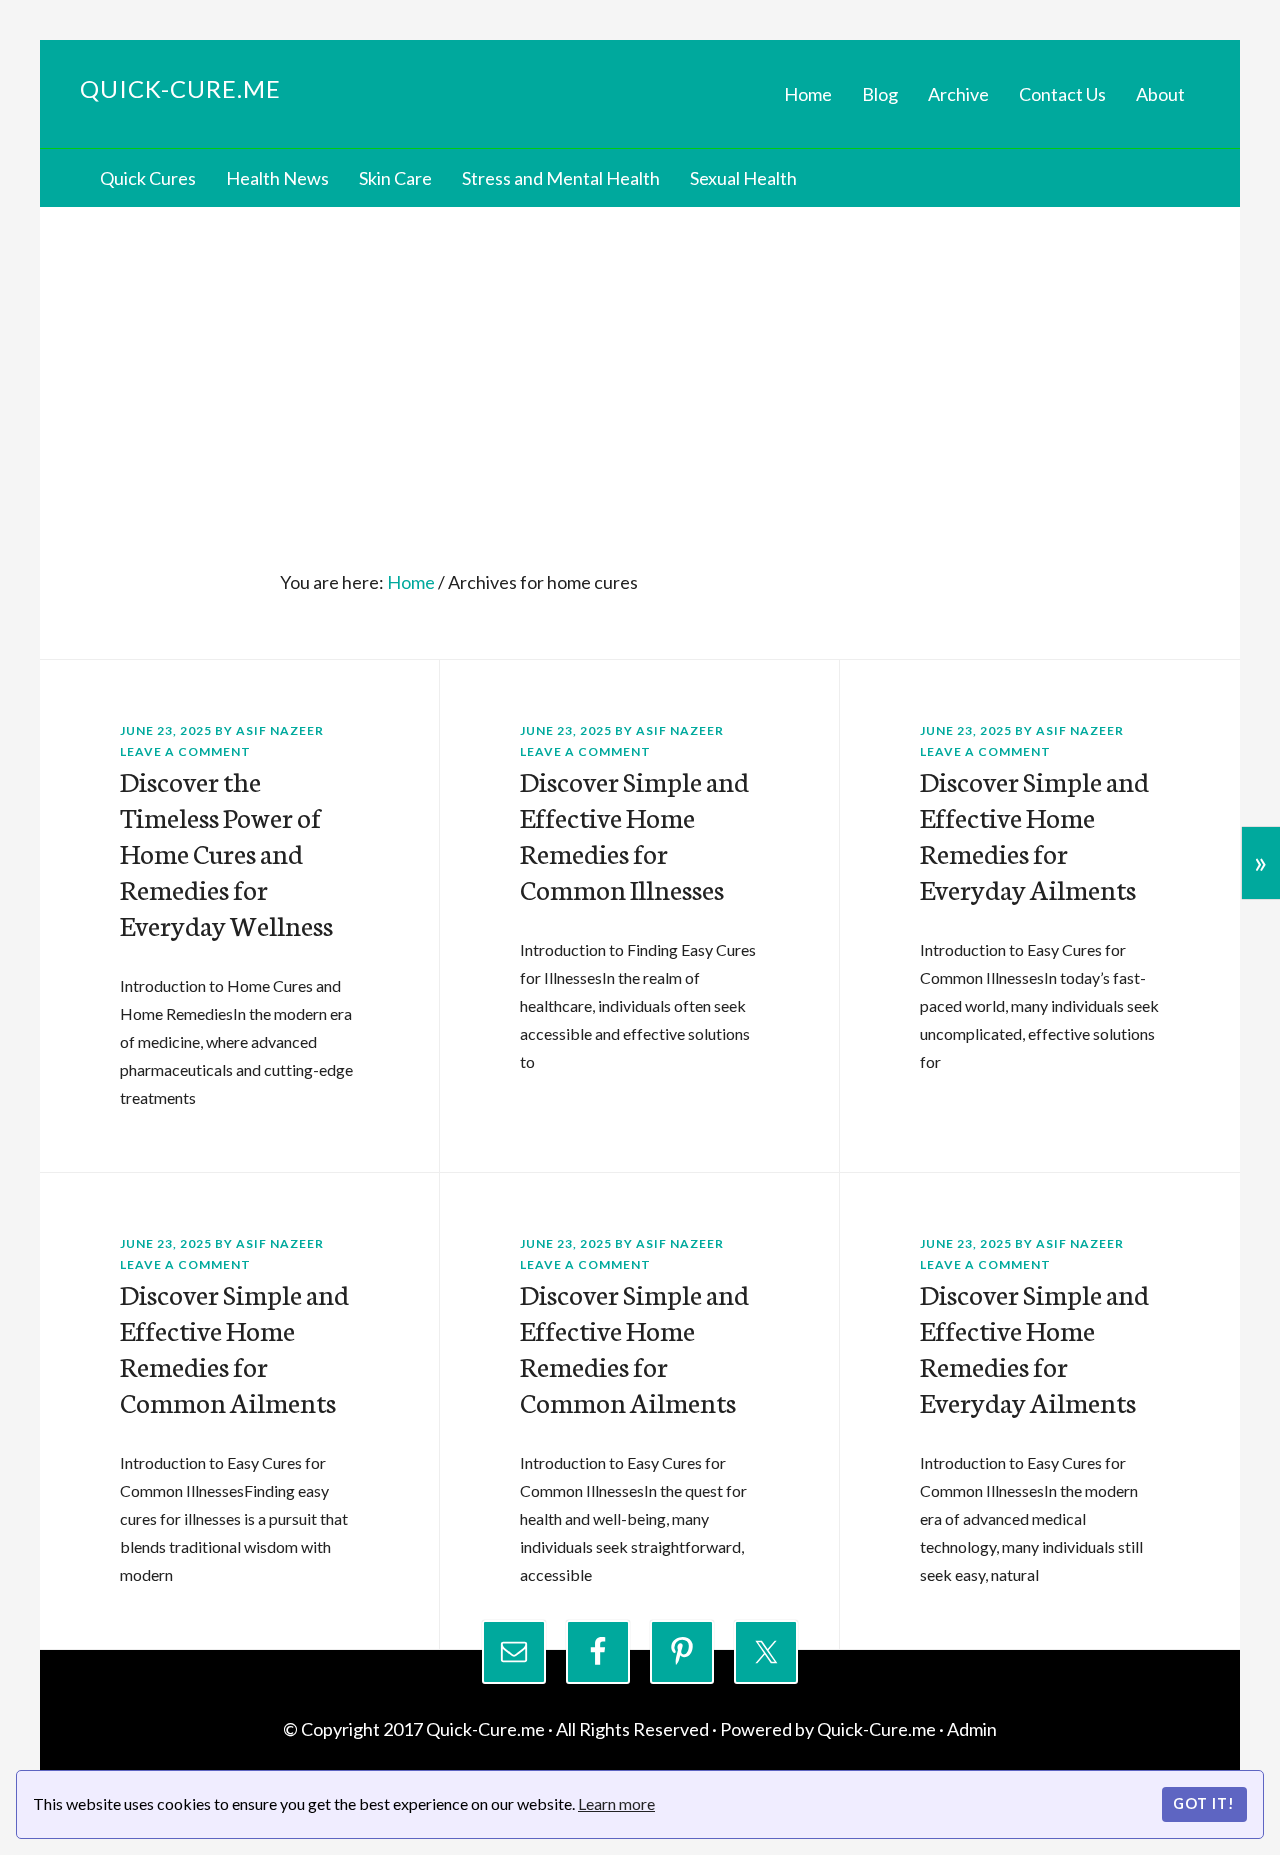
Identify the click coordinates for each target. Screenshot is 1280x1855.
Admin (972, 1729)
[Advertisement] (640, 357)
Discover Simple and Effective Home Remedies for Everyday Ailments (1034, 834)
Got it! (1204, 1803)
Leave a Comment (185, 751)
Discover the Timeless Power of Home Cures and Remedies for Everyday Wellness (226, 852)
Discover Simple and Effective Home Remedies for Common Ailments (234, 1347)
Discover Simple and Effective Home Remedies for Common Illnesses (634, 834)
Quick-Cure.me (180, 88)
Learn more (616, 1803)
